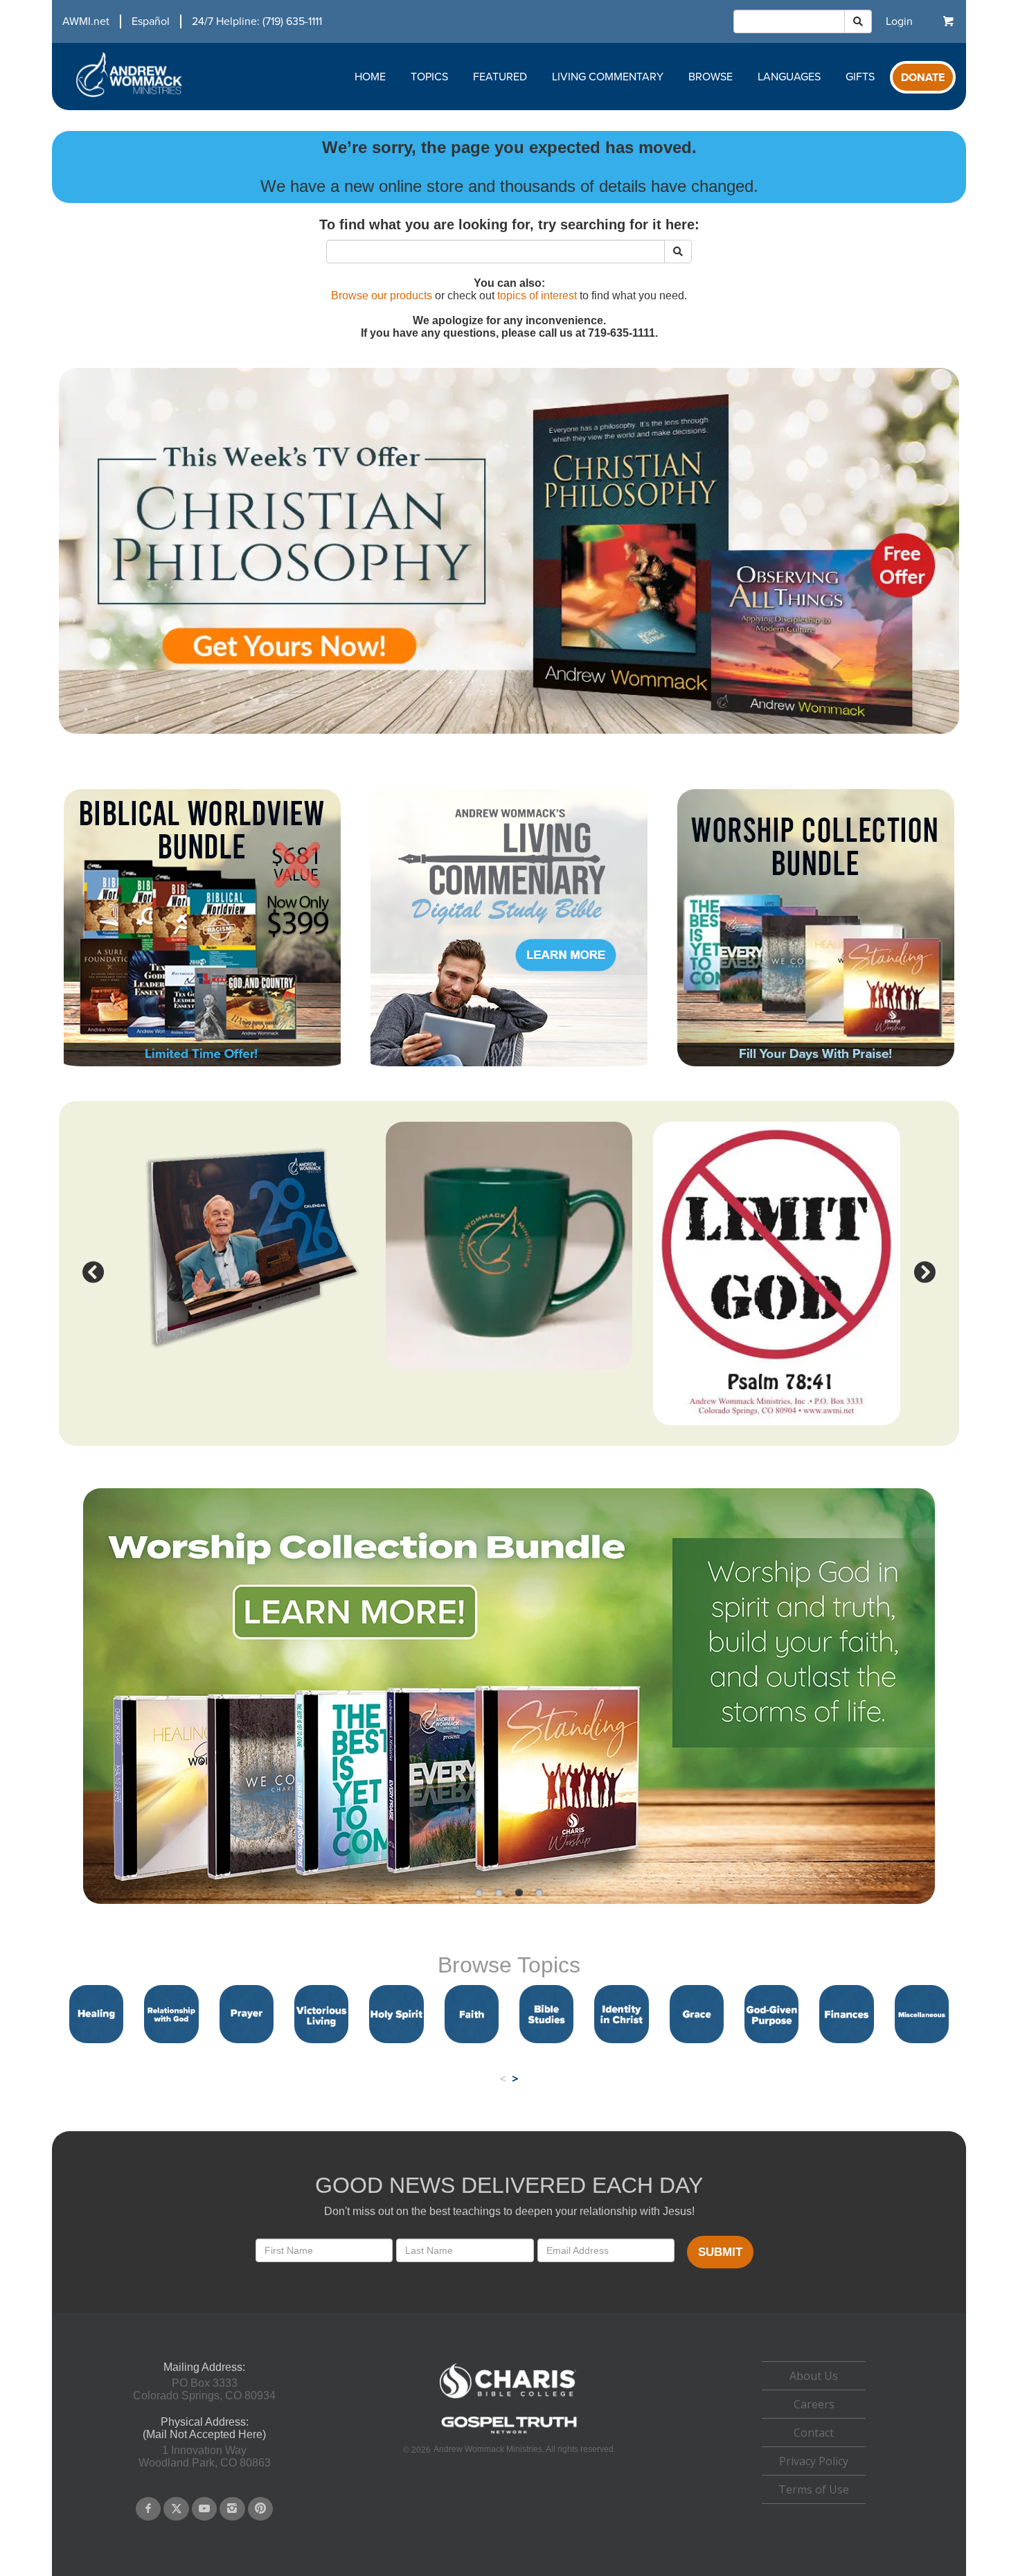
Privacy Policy (814, 2461)
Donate (923, 78)
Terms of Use (814, 2489)
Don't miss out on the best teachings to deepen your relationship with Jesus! (509, 2211)
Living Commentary (608, 77)
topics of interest (537, 295)
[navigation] (187, 21)
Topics (429, 77)
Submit (720, 2252)
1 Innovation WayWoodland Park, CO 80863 (205, 2456)
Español (151, 21)
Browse (711, 77)
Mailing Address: (204, 2367)
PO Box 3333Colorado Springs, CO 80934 (204, 2389)
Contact (814, 2433)
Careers (814, 2404)
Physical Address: (205, 2422)
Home (370, 77)
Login (899, 21)
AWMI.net (86, 21)
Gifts (860, 77)
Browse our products (382, 295)
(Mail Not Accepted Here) (204, 2434)
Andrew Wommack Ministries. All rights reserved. (525, 2449)
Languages (789, 77)
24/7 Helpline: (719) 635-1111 (257, 21)
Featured (500, 77)
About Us (814, 2376)
